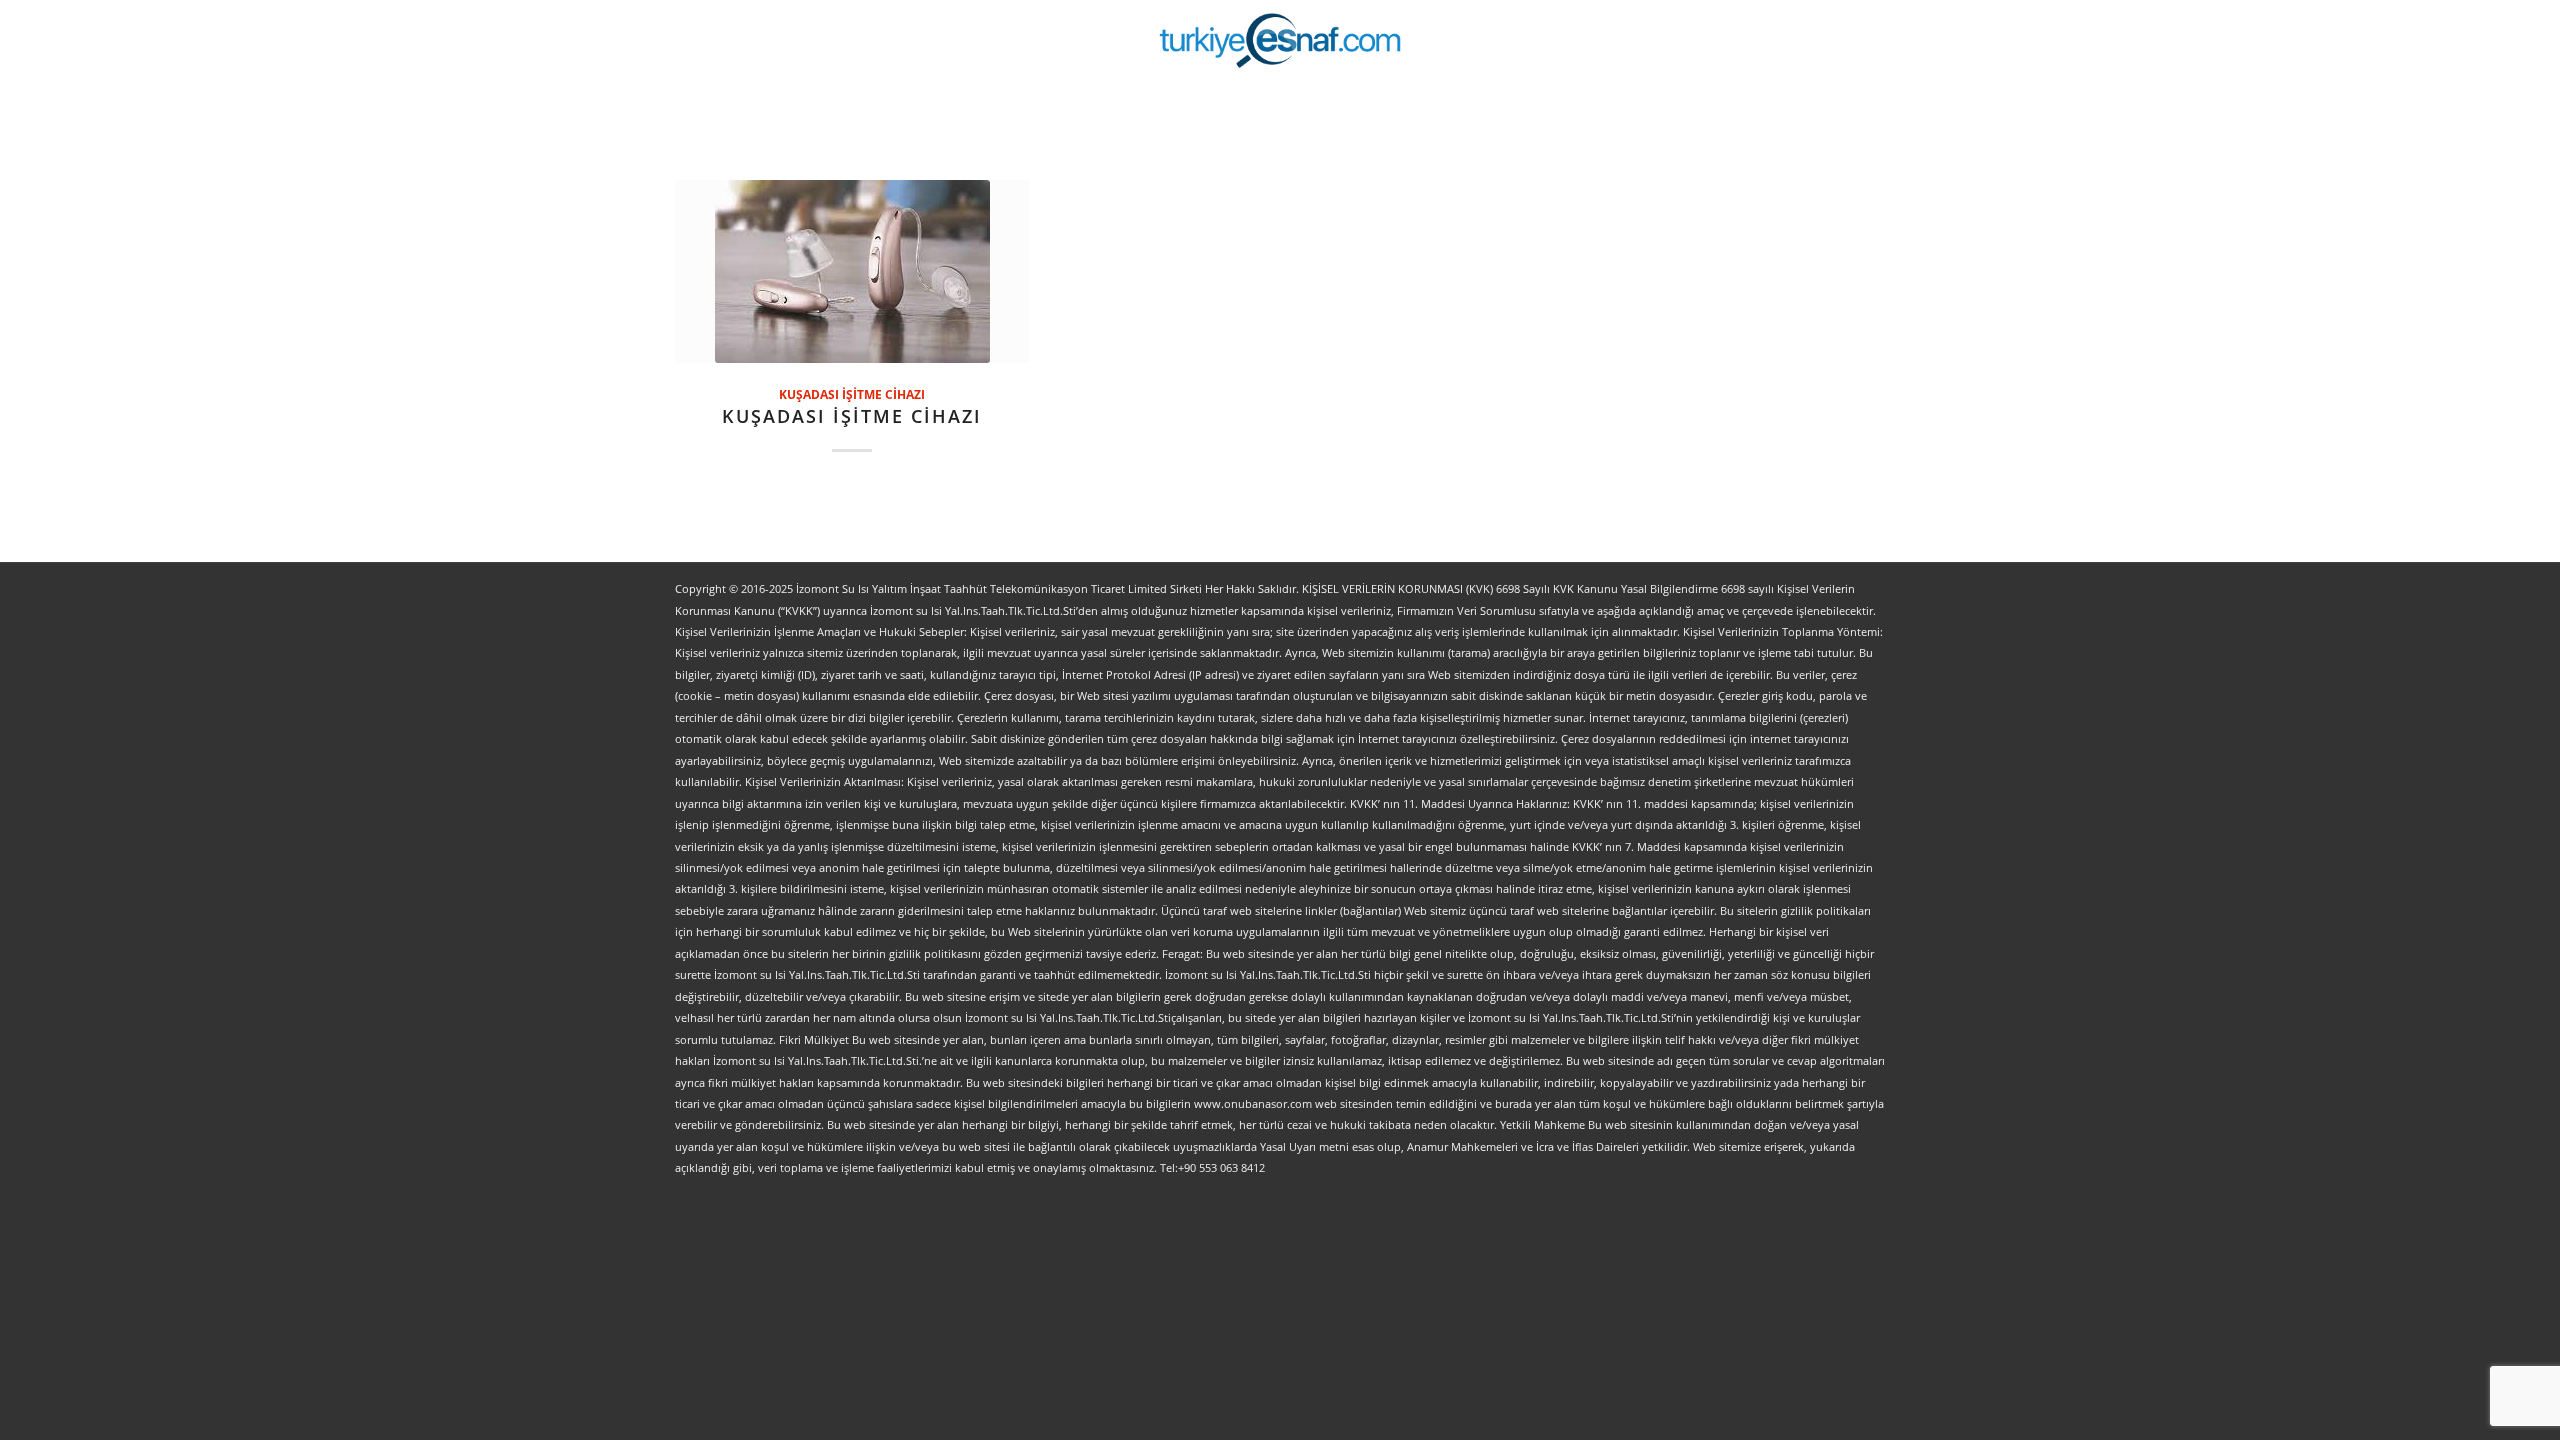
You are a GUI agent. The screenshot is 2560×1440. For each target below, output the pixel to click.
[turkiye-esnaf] (1280, 40)
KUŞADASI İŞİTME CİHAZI (852, 394)
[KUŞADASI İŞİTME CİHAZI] (852, 271)
